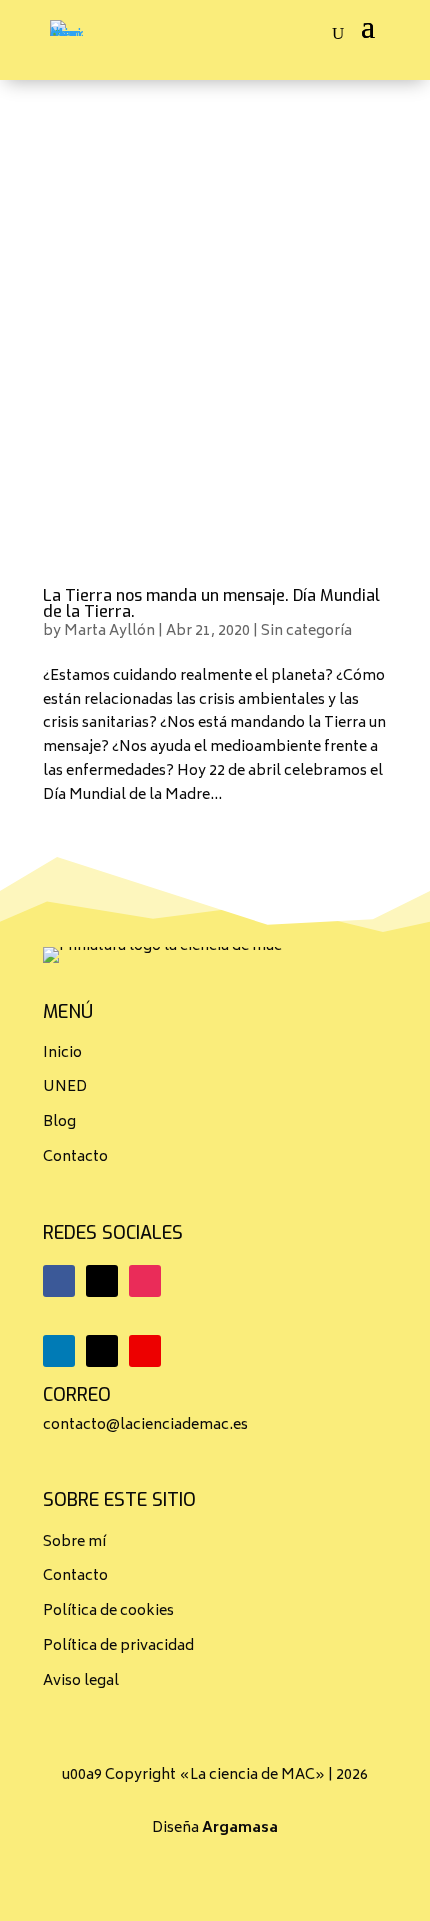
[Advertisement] (215, 305)
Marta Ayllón (109, 631)
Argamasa (240, 1828)
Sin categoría (306, 631)
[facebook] (59, 1281)
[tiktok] (102, 1351)
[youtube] (145, 1351)
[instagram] (145, 1281)
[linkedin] (59, 1351)
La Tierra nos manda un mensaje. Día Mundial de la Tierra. (211, 603)
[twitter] (102, 1281)
